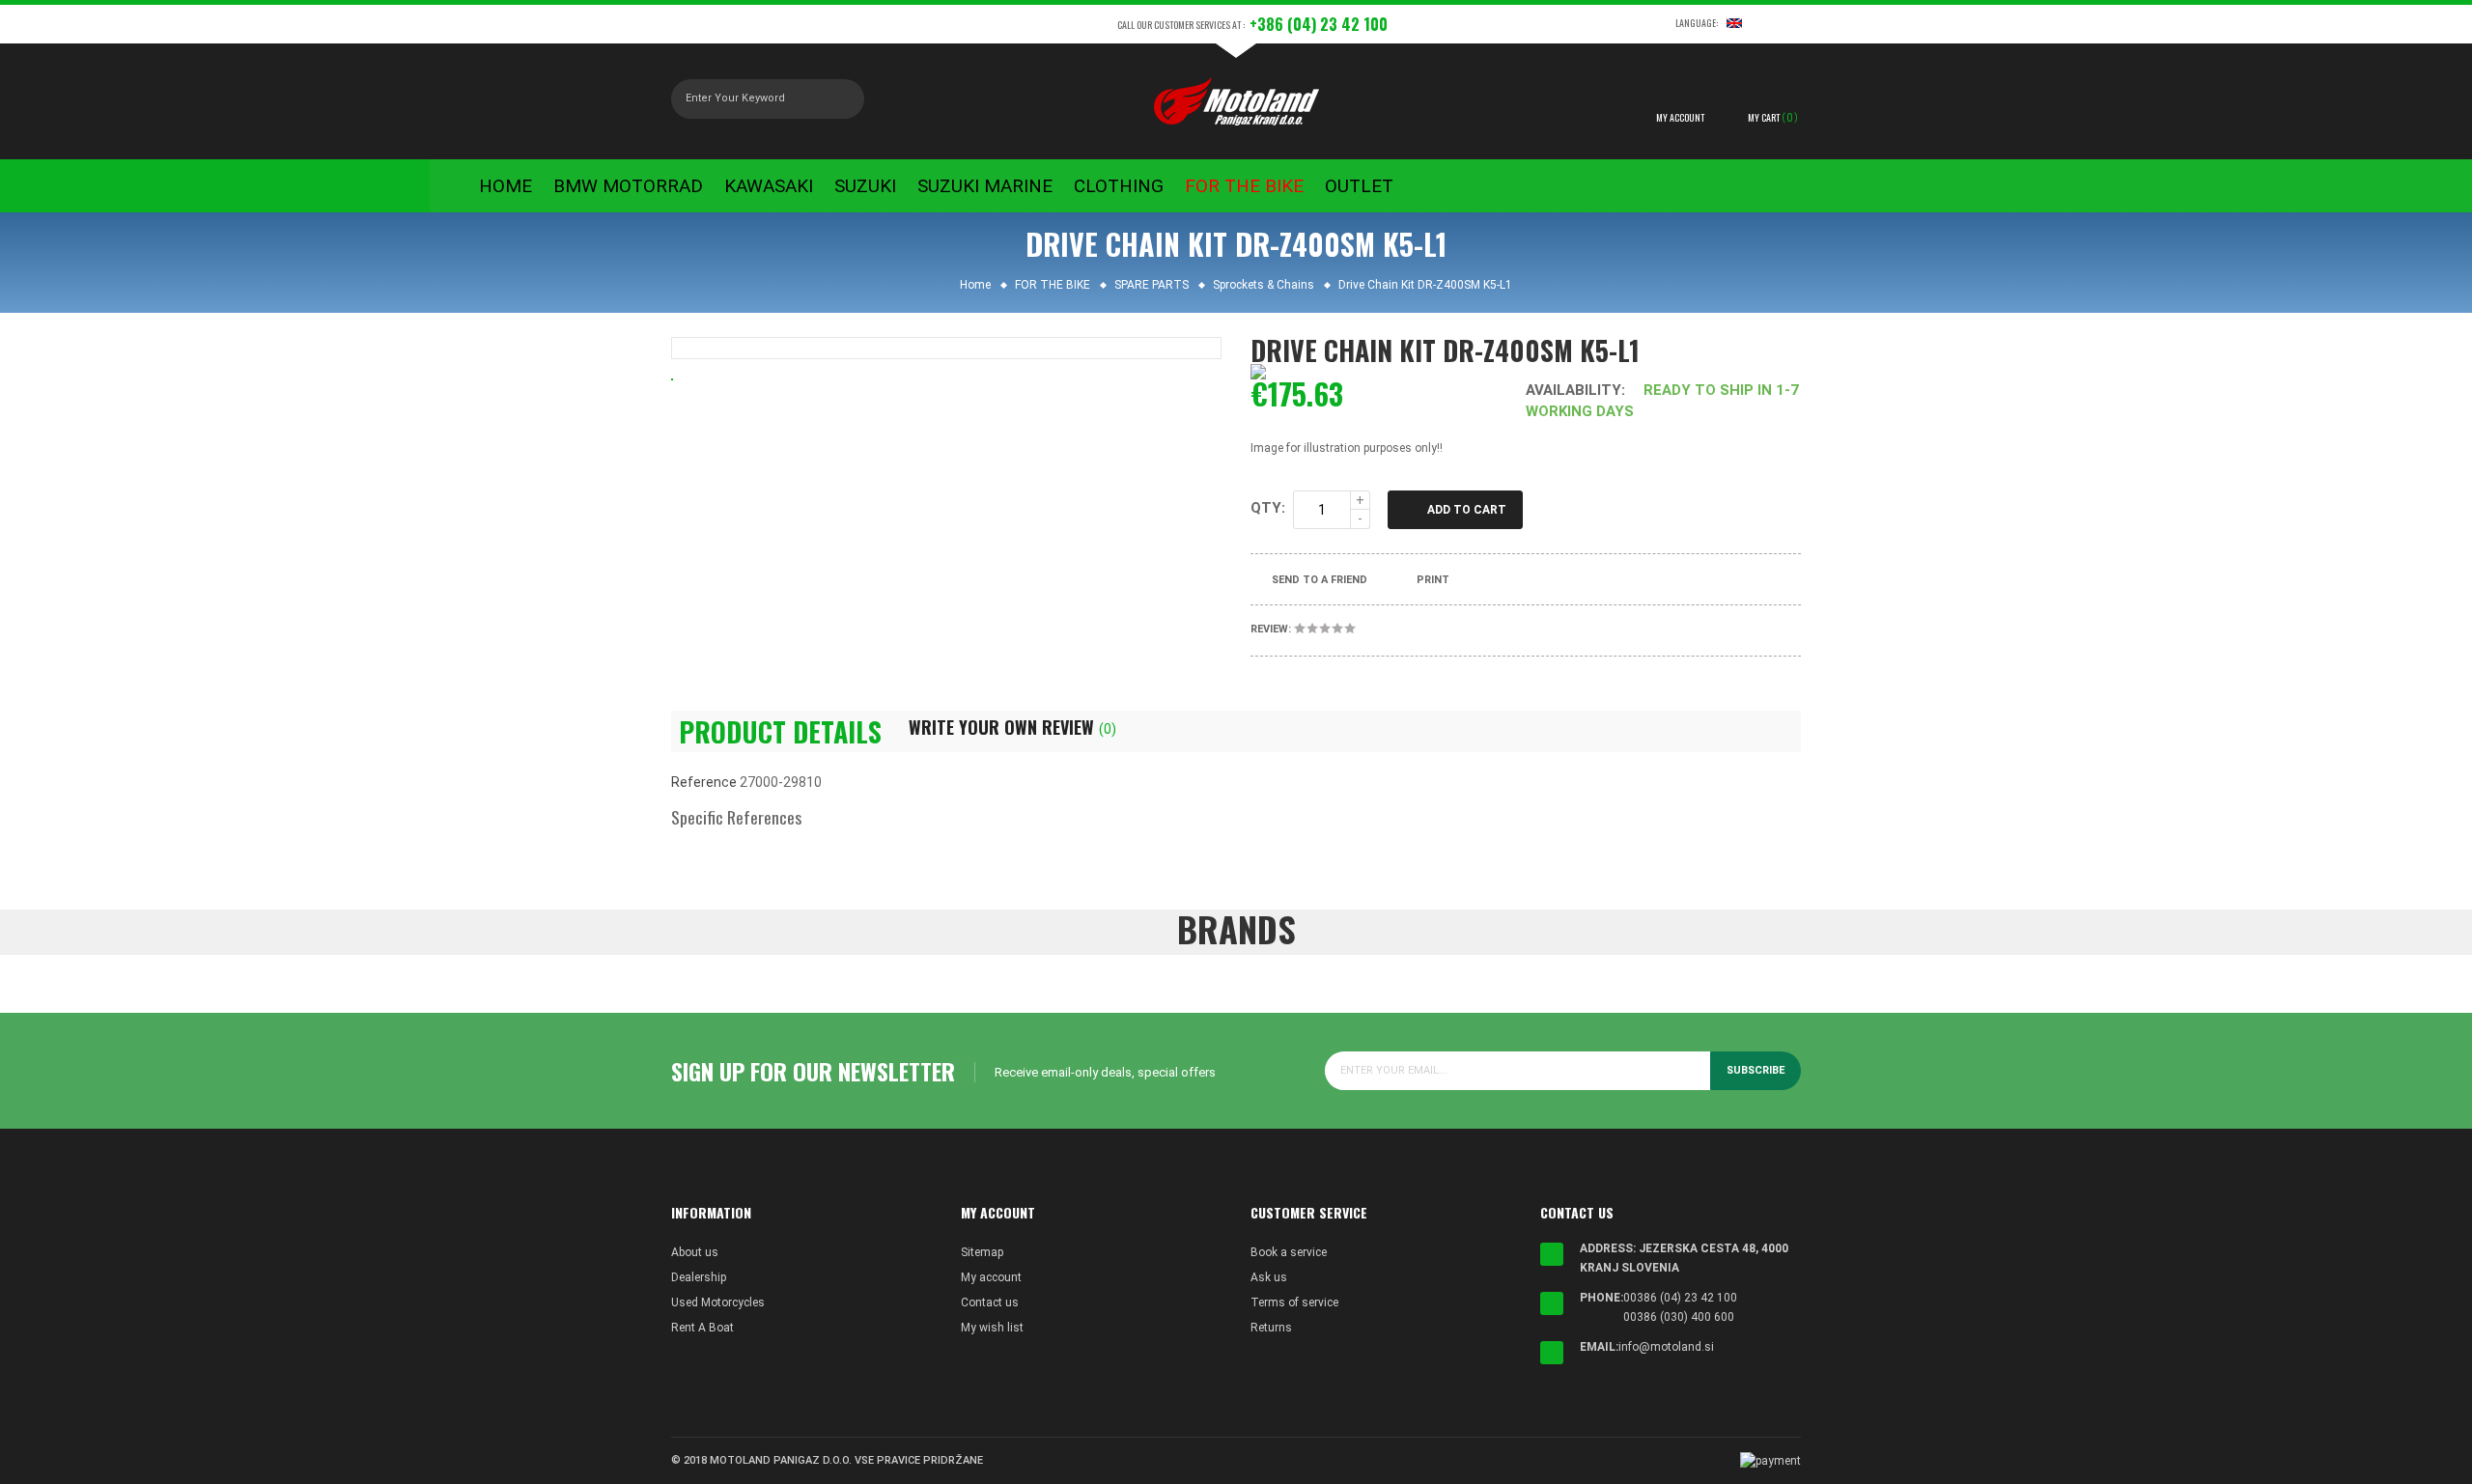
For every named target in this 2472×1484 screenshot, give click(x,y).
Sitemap (982, 1252)
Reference (704, 782)
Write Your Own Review (1012, 727)
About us (695, 1252)
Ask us (1269, 1277)
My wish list (992, 1328)
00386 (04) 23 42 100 (1680, 1298)
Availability (1573, 390)
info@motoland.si (1666, 1347)
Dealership (699, 1277)
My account (991, 1277)
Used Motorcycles (718, 1302)
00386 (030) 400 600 (1679, 1317)
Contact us (990, 1302)
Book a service (1289, 1252)
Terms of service (1294, 1302)
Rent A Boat (702, 1328)
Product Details (780, 732)
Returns (1271, 1328)
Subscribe (1756, 1070)
